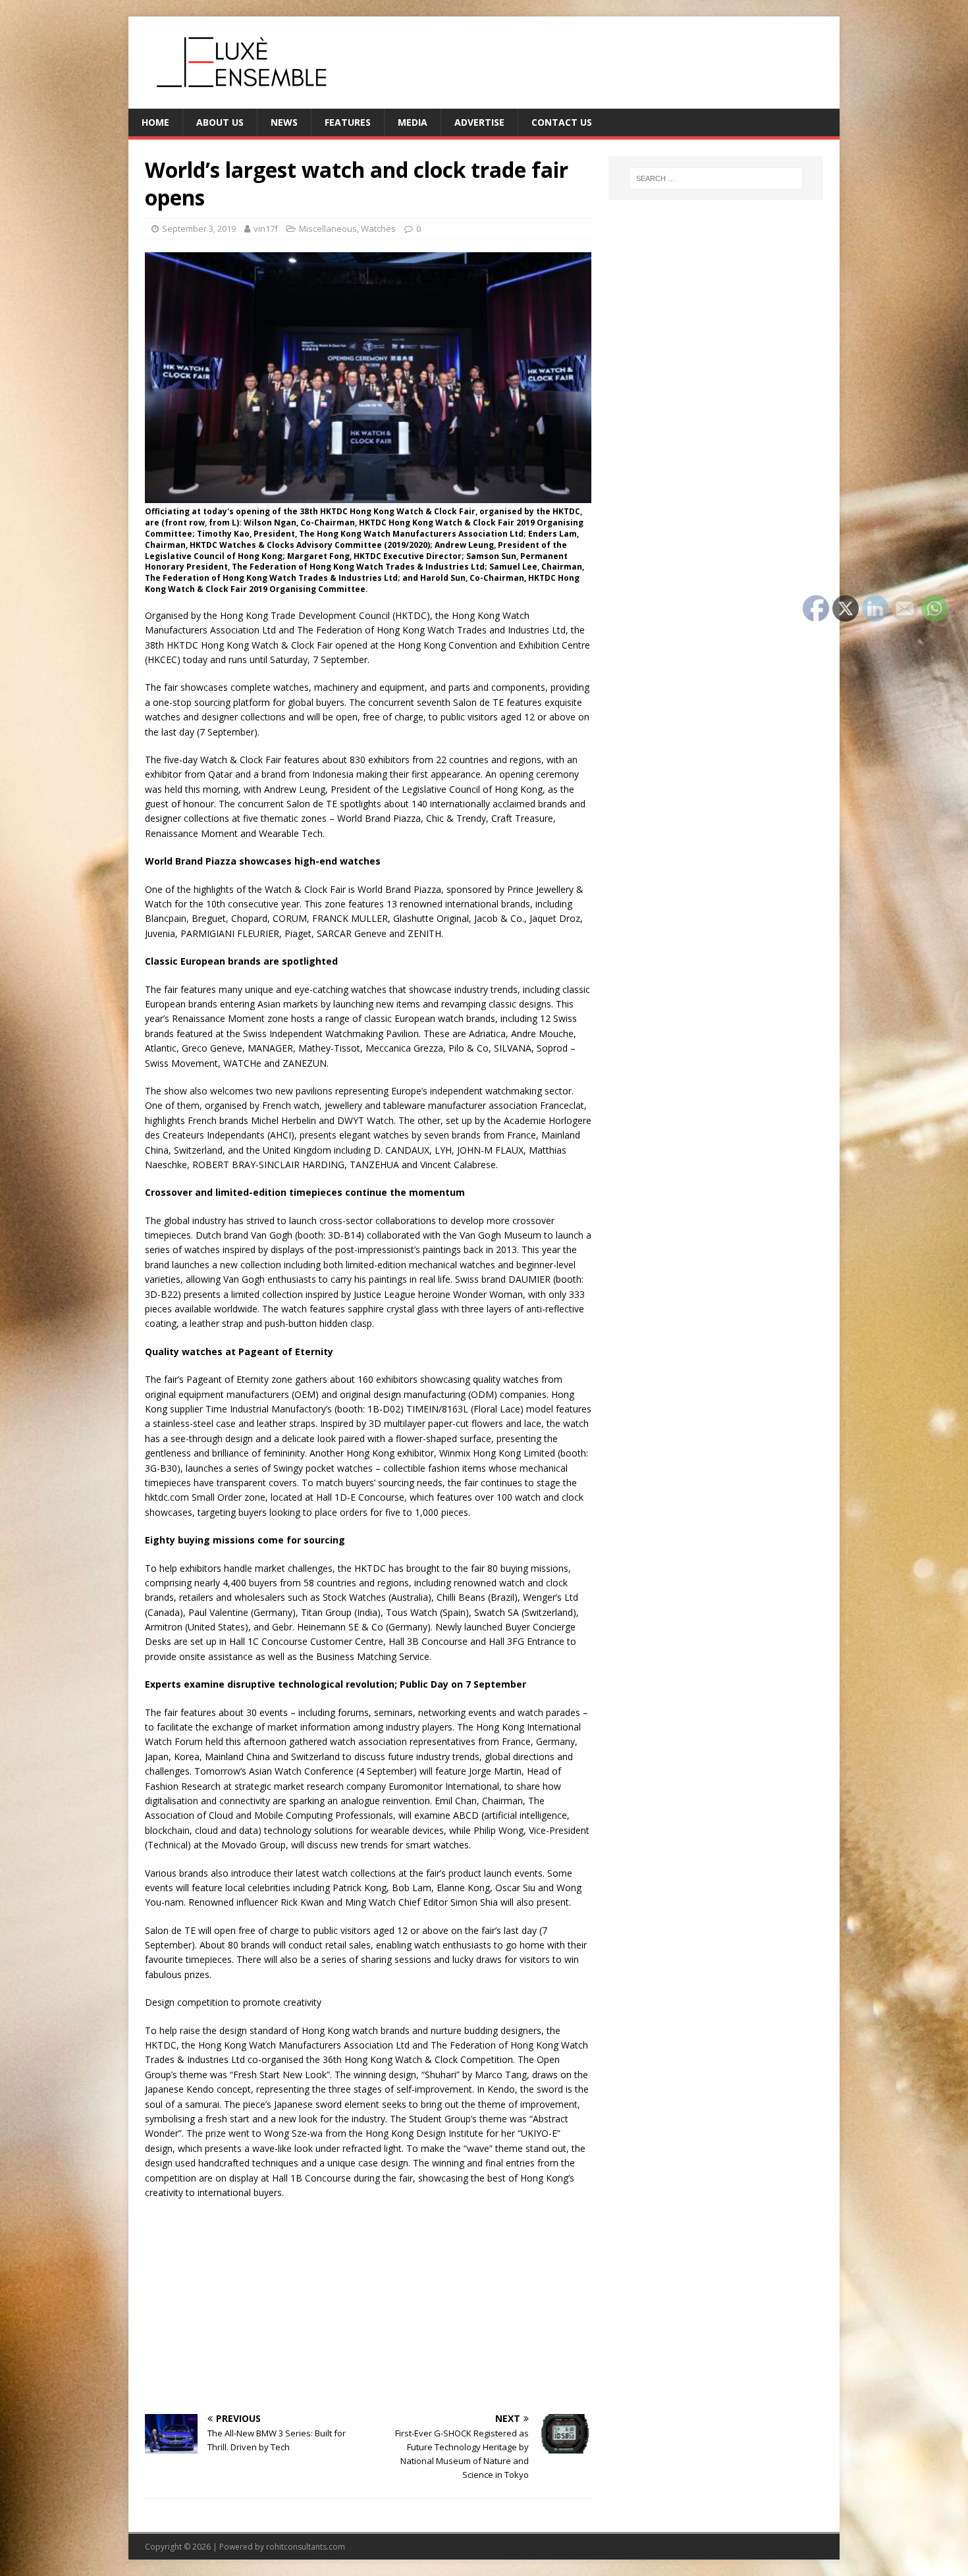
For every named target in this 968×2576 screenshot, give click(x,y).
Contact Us (562, 122)
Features (348, 122)
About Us (220, 122)
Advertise (479, 122)
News (284, 122)
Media (413, 122)
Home (155, 122)
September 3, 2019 (199, 228)
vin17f (266, 228)
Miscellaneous (328, 228)
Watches (378, 228)
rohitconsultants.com (306, 2547)
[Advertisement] (368, 2305)
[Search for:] (716, 178)
